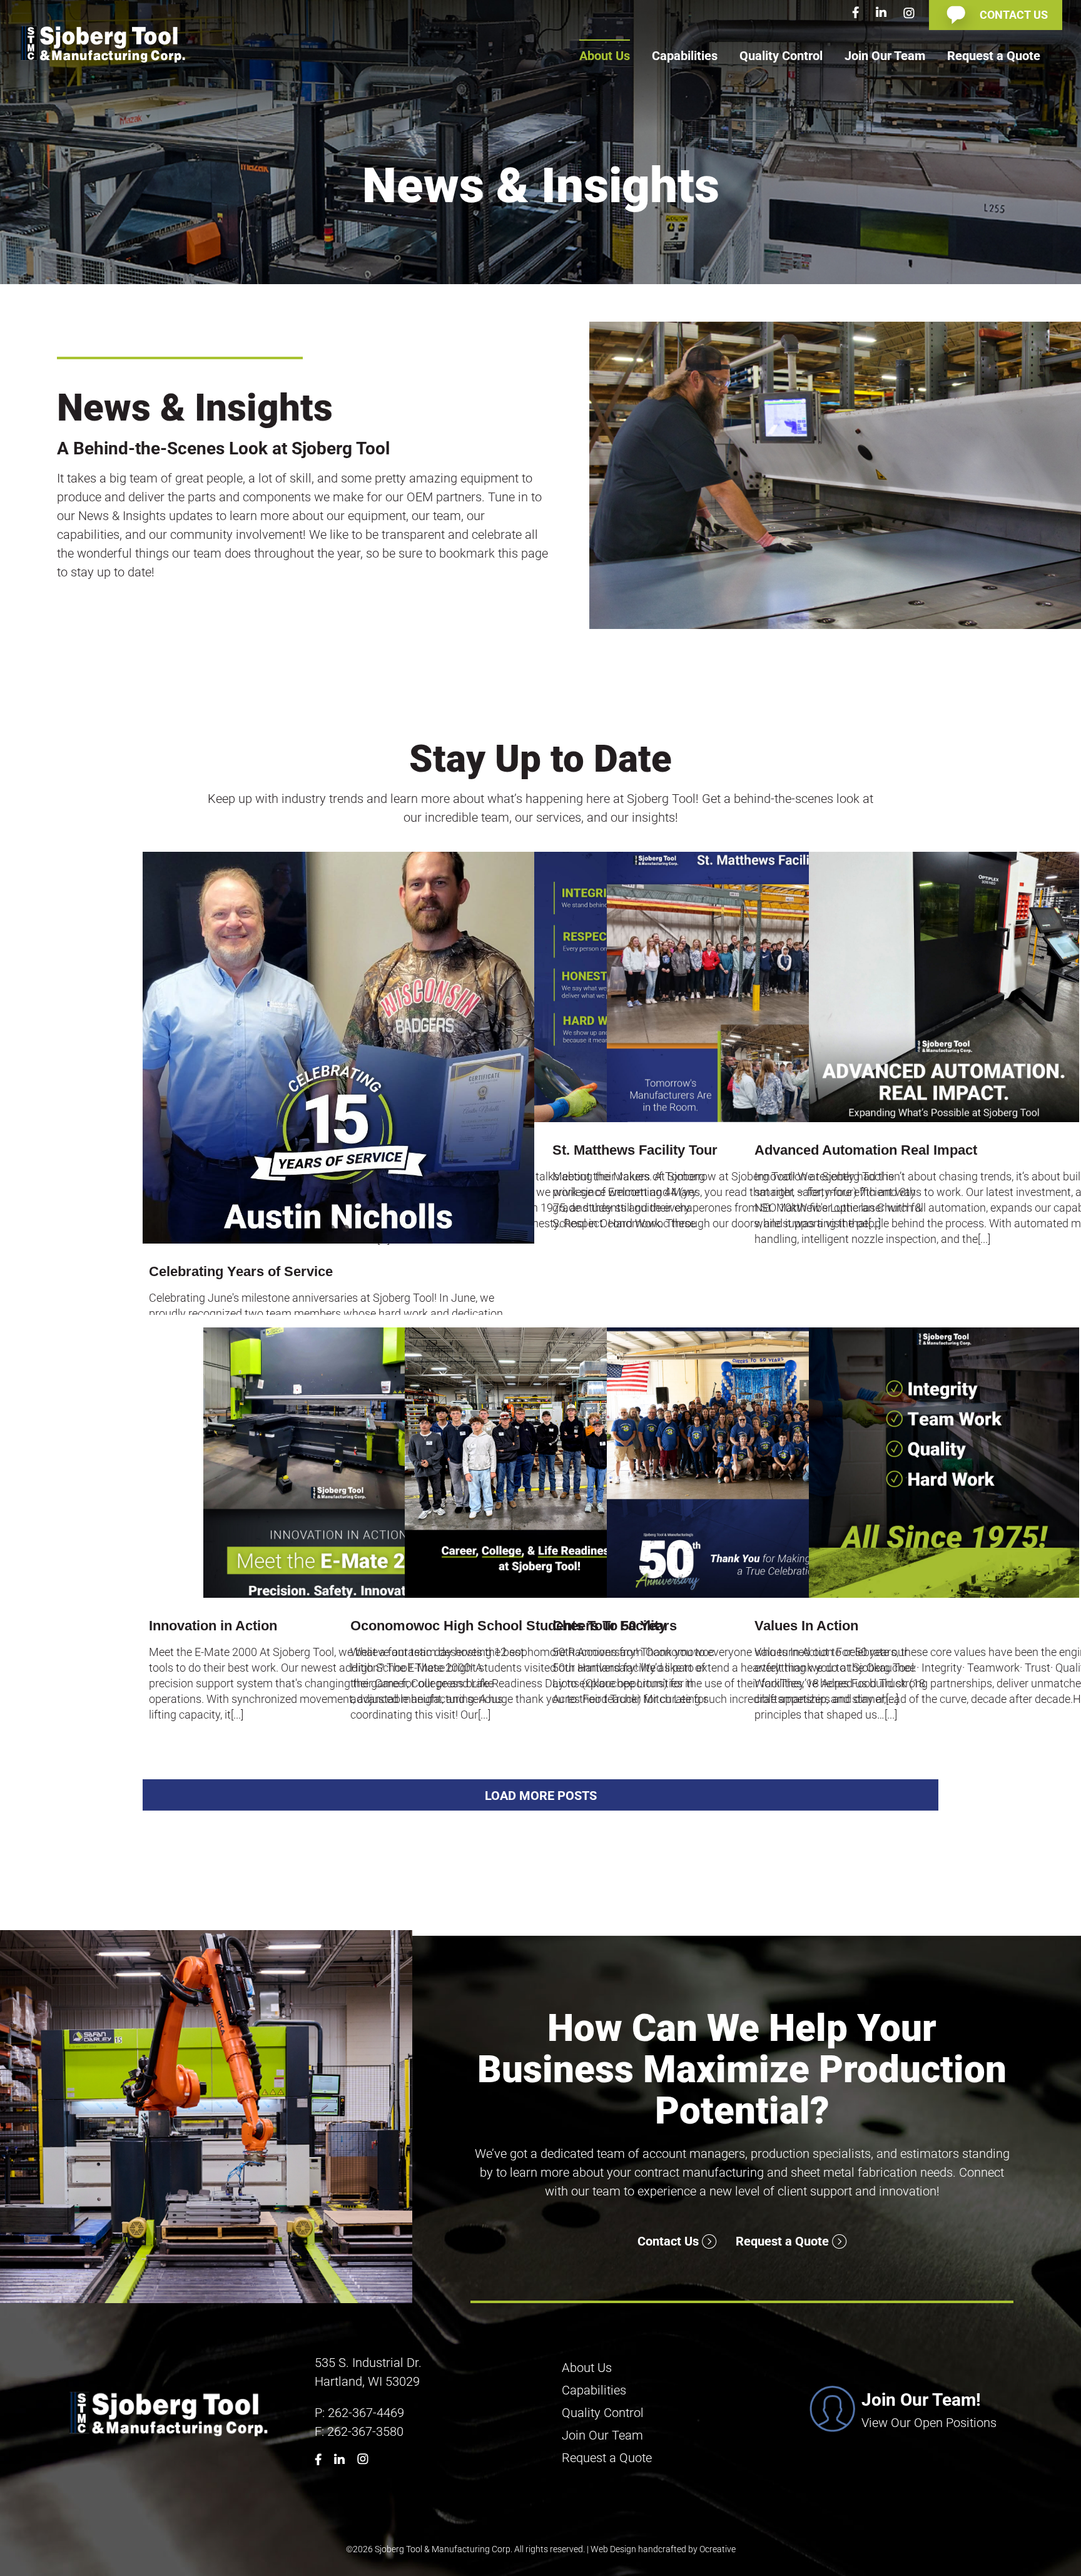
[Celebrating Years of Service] (338, 1048)
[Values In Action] (944, 1463)
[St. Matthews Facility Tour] (742, 987)
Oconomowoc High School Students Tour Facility (508, 1626)
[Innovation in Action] (338, 1463)
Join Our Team (602, 2435)
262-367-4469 (366, 2413)
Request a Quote (784, 2241)
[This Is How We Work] (540, 987)
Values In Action (806, 1626)
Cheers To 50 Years (615, 1626)
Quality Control (603, 2413)
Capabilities (594, 2390)
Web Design (613, 2549)
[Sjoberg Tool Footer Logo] (170, 2393)
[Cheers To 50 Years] (742, 1463)
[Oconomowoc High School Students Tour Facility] (540, 1463)
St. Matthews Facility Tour (635, 1150)
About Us (587, 2368)
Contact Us (670, 2241)
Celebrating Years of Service (241, 1271)
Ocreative (718, 2549)
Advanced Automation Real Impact (866, 1150)
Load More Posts (541, 1796)
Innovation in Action (213, 1626)
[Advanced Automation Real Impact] (944, 987)
